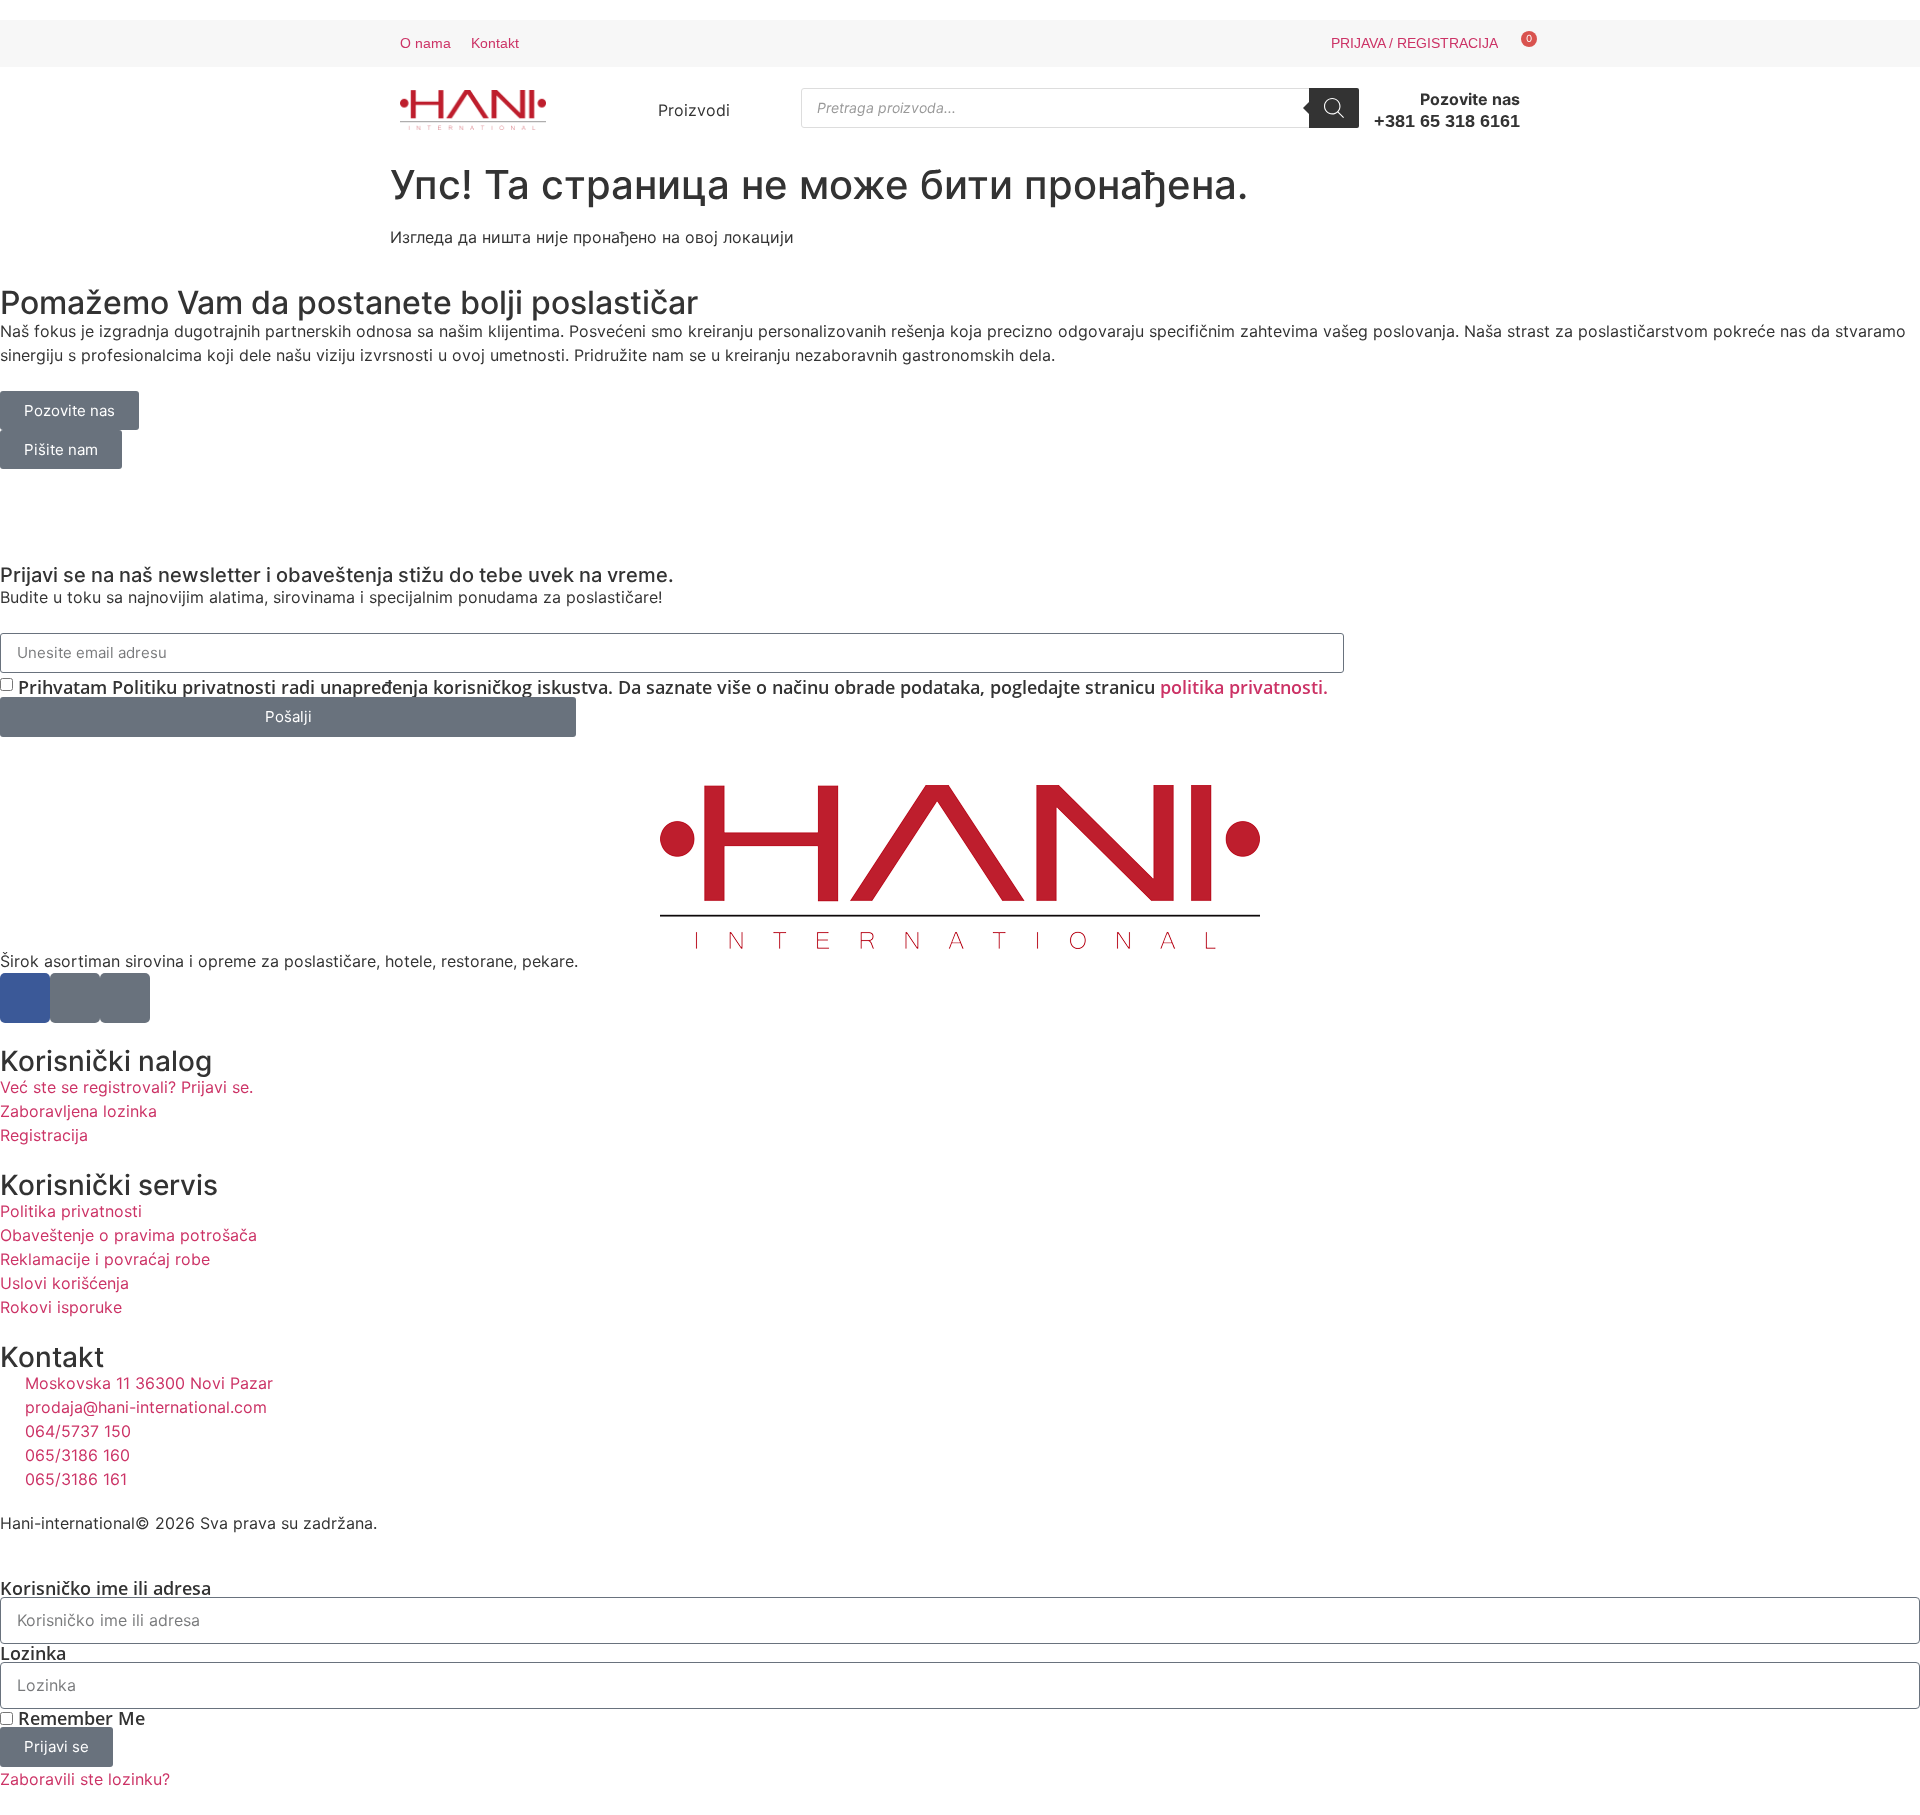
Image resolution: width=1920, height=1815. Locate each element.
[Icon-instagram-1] (958, 44)
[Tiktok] (988, 44)
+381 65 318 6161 (1447, 121)
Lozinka (33, 1653)
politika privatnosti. (1244, 687)
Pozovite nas (1470, 99)
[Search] (1334, 108)
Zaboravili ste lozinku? (85, 1779)
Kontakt (495, 43)
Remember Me (79, 1718)
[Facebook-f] (928, 44)
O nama (425, 43)
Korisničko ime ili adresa (105, 1588)
